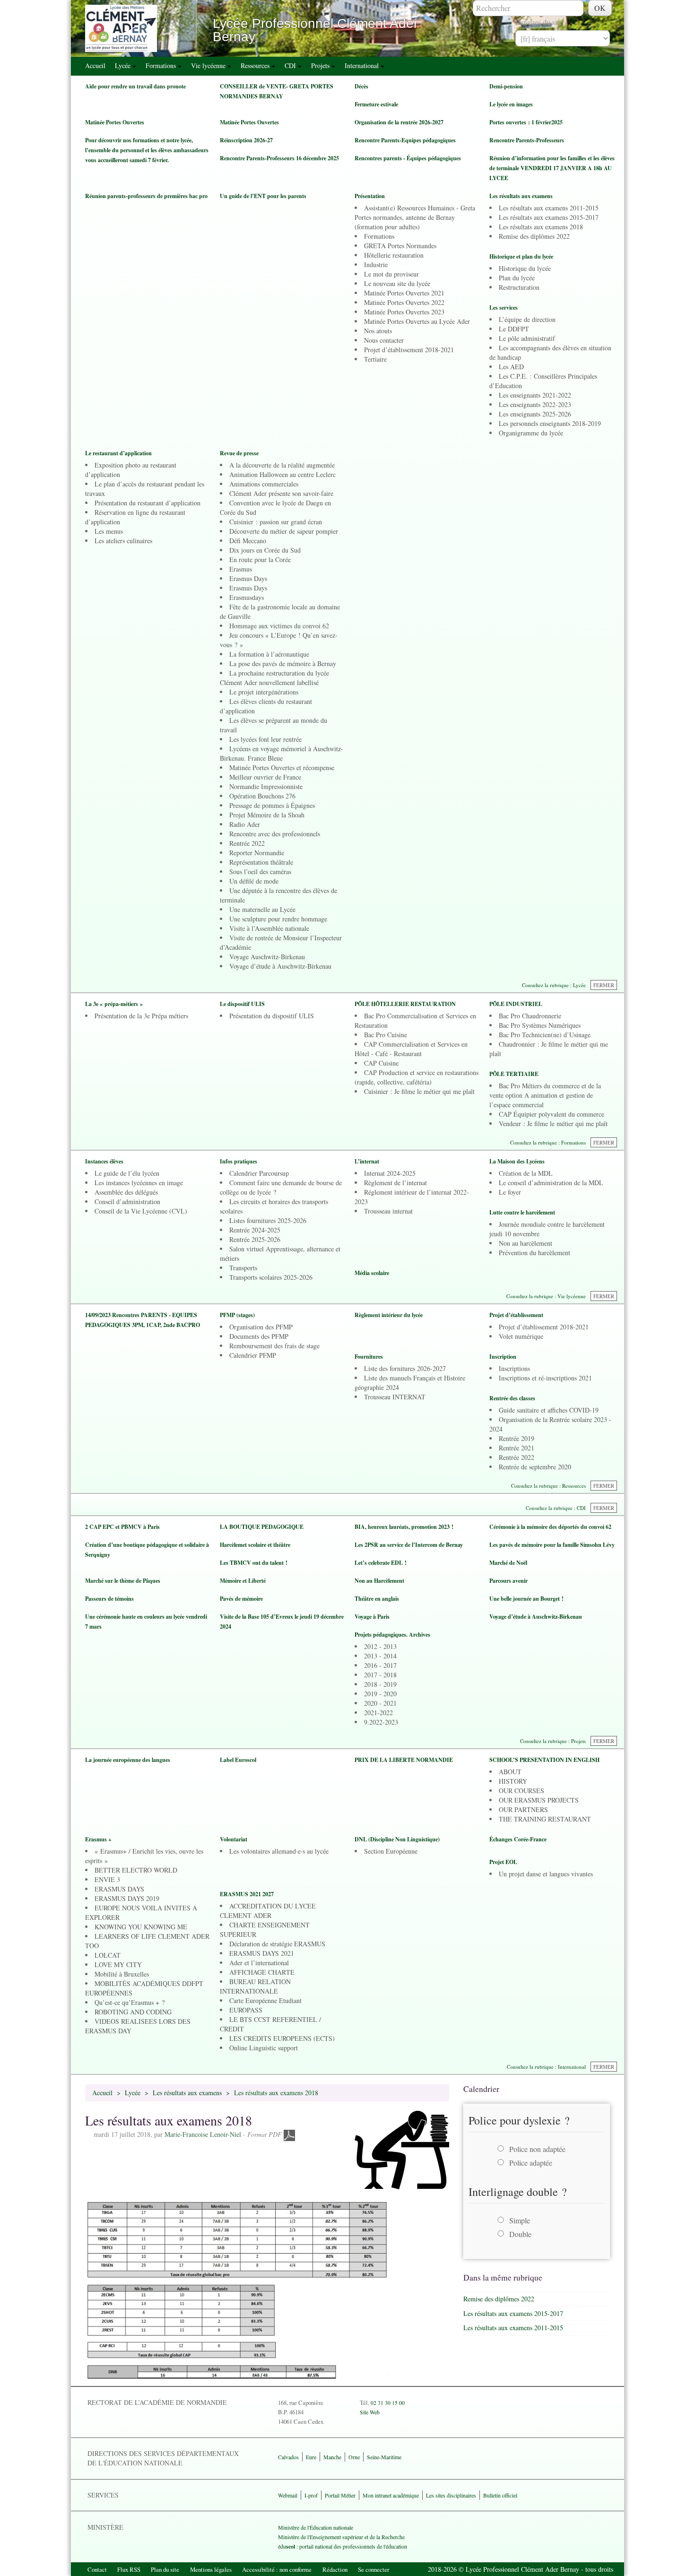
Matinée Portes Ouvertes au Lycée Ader (417, 321)
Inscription (503, 1357)
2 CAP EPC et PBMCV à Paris (122, 1527)
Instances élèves (104, 1161)
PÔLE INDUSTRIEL (516, 1004)
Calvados (288, 2457)
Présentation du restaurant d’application (148, 503)
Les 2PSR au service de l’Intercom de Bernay (409, 1545)
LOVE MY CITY (118, 1965)
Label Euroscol (238, 1760)
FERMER (604, 985)
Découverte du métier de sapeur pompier (284, 531)
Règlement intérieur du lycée (389, 1315)
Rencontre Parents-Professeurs (527, 140)
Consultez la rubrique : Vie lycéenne (546, 1296)
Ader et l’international (259, 1963)
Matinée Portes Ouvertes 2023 (404, 312)
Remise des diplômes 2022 (534, 236)
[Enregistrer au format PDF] (289, 2134)
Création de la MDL (526, 1173)
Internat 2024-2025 (390, 1173)
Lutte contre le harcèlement (522, 1212)
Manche (332, 2457)
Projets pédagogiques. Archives (392, 1635)
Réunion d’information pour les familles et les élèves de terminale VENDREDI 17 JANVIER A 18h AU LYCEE (552, 168)
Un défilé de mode (254, 881)
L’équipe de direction (527, 319)
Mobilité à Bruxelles (122, 1974)
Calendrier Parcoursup (259, 1173)
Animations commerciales (264, 484)
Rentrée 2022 (247, 843)
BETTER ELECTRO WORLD (136, 1870)
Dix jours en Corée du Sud (265, 550)
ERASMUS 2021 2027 (247, 1894)
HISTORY (513, 1781)
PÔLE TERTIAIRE (514, 1074)
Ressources (256, 65)
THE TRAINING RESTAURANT (545, 1819)
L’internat (367, 1161)
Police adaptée (531, 2163)
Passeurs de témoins (109, 1599)
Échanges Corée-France (518, 1839)
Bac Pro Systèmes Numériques (540, 1025)
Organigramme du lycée (531, 433)
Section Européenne (391, 1851)
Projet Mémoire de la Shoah (267, 815)
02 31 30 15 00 (388, 2403)
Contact (97, 2569)
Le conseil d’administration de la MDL (551, 1183)
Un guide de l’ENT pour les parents (263, 196)
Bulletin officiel (500, 2495)
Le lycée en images (511, 104)
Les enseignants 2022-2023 (535, 404)
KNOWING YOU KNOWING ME (141, 1927)
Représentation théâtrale (261, 862)
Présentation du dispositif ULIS (272, 1016)
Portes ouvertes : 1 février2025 (526, 122)
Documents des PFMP (259, 1336)
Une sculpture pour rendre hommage (278, 919)
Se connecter (374, 2569)
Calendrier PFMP (253, 1355)
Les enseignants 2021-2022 (535, 395)
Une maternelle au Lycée (262, 909)
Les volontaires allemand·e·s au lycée (279, 1851)
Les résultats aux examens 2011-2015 (549, 208)
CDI (291, 65)
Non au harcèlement (526, 1243)
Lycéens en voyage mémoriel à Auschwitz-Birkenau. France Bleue (282, 753)
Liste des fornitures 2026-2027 (405, 1368)
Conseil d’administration (127, 1201)
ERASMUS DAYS (119, 1889)
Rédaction (335, 2569)
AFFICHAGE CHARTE (262, 1972)
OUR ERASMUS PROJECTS (539, 1800)
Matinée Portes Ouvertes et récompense (282, 768)
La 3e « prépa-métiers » (114, 1004)
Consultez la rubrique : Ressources (548, 1486)
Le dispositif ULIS (242, 1004)
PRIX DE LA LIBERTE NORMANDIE (404, 1760)
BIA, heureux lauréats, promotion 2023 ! (404, 1527)
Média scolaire (372, 1273)
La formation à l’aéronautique (269, 654)
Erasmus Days (248, 578)
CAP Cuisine (381, 1063)
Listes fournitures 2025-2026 (268, 1220)
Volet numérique (521, 1336)
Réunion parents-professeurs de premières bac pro (146, 196)
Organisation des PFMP (261, 1327)
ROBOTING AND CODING (133, 2012)
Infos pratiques (239, 1161)
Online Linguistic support (264, 2048)
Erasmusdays (247, 597)
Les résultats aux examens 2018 (541, 227)
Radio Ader (245, 824)
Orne (354, 2457)
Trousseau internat (388, 1211)
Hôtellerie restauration (394, 255)
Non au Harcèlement (379, 1581)
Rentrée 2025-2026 (255, 1239)
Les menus (109, 531)
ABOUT (510, 1772)
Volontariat (234, 1839)
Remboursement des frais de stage (274, 1346)
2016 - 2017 (380, 1665)
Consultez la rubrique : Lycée (554, 985)
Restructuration (519, 287)
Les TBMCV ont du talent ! (254, 1563)
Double (520, 2234)
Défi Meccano (248, 541)
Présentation (370, 196)
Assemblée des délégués (126, 1192)
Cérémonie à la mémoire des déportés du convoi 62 (550, 1527)
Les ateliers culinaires (123, 541)
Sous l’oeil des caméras (260, 872)
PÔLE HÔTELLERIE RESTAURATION (405, 1004)
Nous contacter (384, 340)
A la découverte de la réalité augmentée (282, 465)
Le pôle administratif (527, 338)
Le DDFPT (514, 329)
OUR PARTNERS (523, 1809)
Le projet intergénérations (264, 692)
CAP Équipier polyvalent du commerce (552, 1114)
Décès (361, 86)
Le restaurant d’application (118, 453)
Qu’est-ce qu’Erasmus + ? (130, 2002)
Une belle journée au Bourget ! (526, 1599)
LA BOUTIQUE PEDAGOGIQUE (262, 1527)
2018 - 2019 (380, 1684)
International (363, 65)
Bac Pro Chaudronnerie (530, 1016)
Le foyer (510, 1192)
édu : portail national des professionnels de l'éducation (343, 2546)
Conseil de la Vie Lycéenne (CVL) (141, 1211)
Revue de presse (239, 453)
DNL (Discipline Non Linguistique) (397, 1839)
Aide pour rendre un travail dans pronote (135, 86)
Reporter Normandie (257, 853)
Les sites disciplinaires (451, 2495)
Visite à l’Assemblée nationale (269, 928)
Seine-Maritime (384, 2457)
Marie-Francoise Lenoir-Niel (203, 2134)
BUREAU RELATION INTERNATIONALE (255, 1986)
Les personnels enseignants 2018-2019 (550, 423)
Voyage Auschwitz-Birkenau (267, 957)
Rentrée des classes (512, 1398)
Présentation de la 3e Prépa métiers (141, 1016)
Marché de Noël (508, 1563)
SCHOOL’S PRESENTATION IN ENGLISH (544, 1760)
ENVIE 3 (107, 1879)
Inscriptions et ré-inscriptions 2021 (545, 1378)
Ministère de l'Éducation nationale (316, 2527)
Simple (520, 2220)
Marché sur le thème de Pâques (123, 1581)
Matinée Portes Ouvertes (115, 122)
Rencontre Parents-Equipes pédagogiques (405, 140)
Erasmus (241, 569)
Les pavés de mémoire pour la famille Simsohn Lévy (552, 1545)
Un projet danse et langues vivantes (546, 1874)
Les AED (511, 367)
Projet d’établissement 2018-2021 (409, 350)
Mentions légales (211, 2569)
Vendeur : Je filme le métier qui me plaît (553, 1123)
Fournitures (369, 1357)
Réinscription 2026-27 (246, 140)
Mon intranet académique (391, 2495)
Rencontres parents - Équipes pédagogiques (408, 158)
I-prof (311, 2495)
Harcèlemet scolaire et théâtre (255, 1545)
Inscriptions (514, 1368)
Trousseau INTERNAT (395, 1397)
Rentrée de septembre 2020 (535, 1467)
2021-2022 (378, 1713)
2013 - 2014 (380, 1656)
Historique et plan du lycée (521, 256)
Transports (243, 1268)
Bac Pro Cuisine (386, 1035)
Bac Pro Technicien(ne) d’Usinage (545, 1035)
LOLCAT (108, 1955)
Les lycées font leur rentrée (265, 739)
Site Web (370, 2412)
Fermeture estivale (376, 104)
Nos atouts (378, 331)
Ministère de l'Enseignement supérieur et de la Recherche (341, 2537)
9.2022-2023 (381, 1722)
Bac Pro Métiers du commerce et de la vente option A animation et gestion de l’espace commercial (545, 1095)
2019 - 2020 (380, 1694)
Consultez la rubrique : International (546, 2067)
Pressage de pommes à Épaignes (272, 805)
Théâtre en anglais (377, 1599)
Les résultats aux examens (521, 196)
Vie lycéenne (209, 65)
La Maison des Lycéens (517, 1161)
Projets (321, 65)
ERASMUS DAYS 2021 (262, 1953)
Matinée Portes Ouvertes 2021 (404, 293)
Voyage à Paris (372, 1617)
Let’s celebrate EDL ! (381, 1563)
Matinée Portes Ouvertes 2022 (404, 302)
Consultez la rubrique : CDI (556, 1508)
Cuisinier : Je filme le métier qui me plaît (419, 1091)
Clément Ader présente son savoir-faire (281, 493)
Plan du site (165, 2569)
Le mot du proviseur (391, 274)
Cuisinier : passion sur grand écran (276, 522)
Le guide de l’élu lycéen (127, 1173)
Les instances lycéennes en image (139, 1183)
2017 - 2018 (380, 1675)
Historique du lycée (525, 268)
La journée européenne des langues (128, 1760)
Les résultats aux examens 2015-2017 (549, 217)
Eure (311, 2457)
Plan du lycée (517, 278)
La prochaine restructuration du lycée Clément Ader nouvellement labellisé (274, 678)
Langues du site (539, 22)
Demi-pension (506, 86)
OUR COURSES (521, 1791)
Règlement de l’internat (395, 1183)
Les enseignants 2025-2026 (535, 414)
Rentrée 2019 (517, 1438)
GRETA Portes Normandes (400, 246)
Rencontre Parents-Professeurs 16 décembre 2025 (279, 158)
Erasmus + (98, 1839)
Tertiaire (375, 359)
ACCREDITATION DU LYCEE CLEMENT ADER (268, 1911)
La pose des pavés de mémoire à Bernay (283, 664)
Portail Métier (340, 2495)
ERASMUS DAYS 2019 (127, 1898)
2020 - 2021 (380, 1703)
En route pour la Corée (260, 559)
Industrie (376, 265)
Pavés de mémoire (241, 1599)
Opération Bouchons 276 (262, 796)
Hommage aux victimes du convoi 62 (279, 626)
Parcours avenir (508, 1581)
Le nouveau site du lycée (397, 283)
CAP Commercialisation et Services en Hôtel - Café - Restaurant (411, 1049)
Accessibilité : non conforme (277, 2569)
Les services (504, 308)
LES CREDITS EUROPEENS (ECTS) (282, 2038)
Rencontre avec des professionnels (275, 834)
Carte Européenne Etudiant (265, 2000)
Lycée (124, 65)
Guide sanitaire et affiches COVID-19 (549, 1410)
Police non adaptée (537, 2149)
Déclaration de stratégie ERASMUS (277, 1944)
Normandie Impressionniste (266, 786)
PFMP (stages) (237, 1315)
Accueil (95, 65)
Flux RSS (129, 2569)
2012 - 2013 (380, 1646)
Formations (162, 65)
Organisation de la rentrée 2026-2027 (399, 122)
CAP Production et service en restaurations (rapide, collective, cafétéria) (417, 1077)
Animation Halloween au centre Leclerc (282, 474)
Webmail (288, 2495)
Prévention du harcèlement (534, 1253)
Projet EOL (503, 1862)
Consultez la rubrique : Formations (548, 1142)
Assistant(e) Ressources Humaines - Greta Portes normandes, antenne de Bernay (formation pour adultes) (415, 217)
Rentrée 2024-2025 (255, 1230)
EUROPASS (246, 2010)
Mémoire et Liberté (243, 1581)
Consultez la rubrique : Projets (553, 1741)
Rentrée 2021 (517, 1448)
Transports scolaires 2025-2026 (271, 1277)
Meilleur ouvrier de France (265, 777)
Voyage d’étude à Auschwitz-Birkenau (280, 966)
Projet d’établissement (516, 1315)
